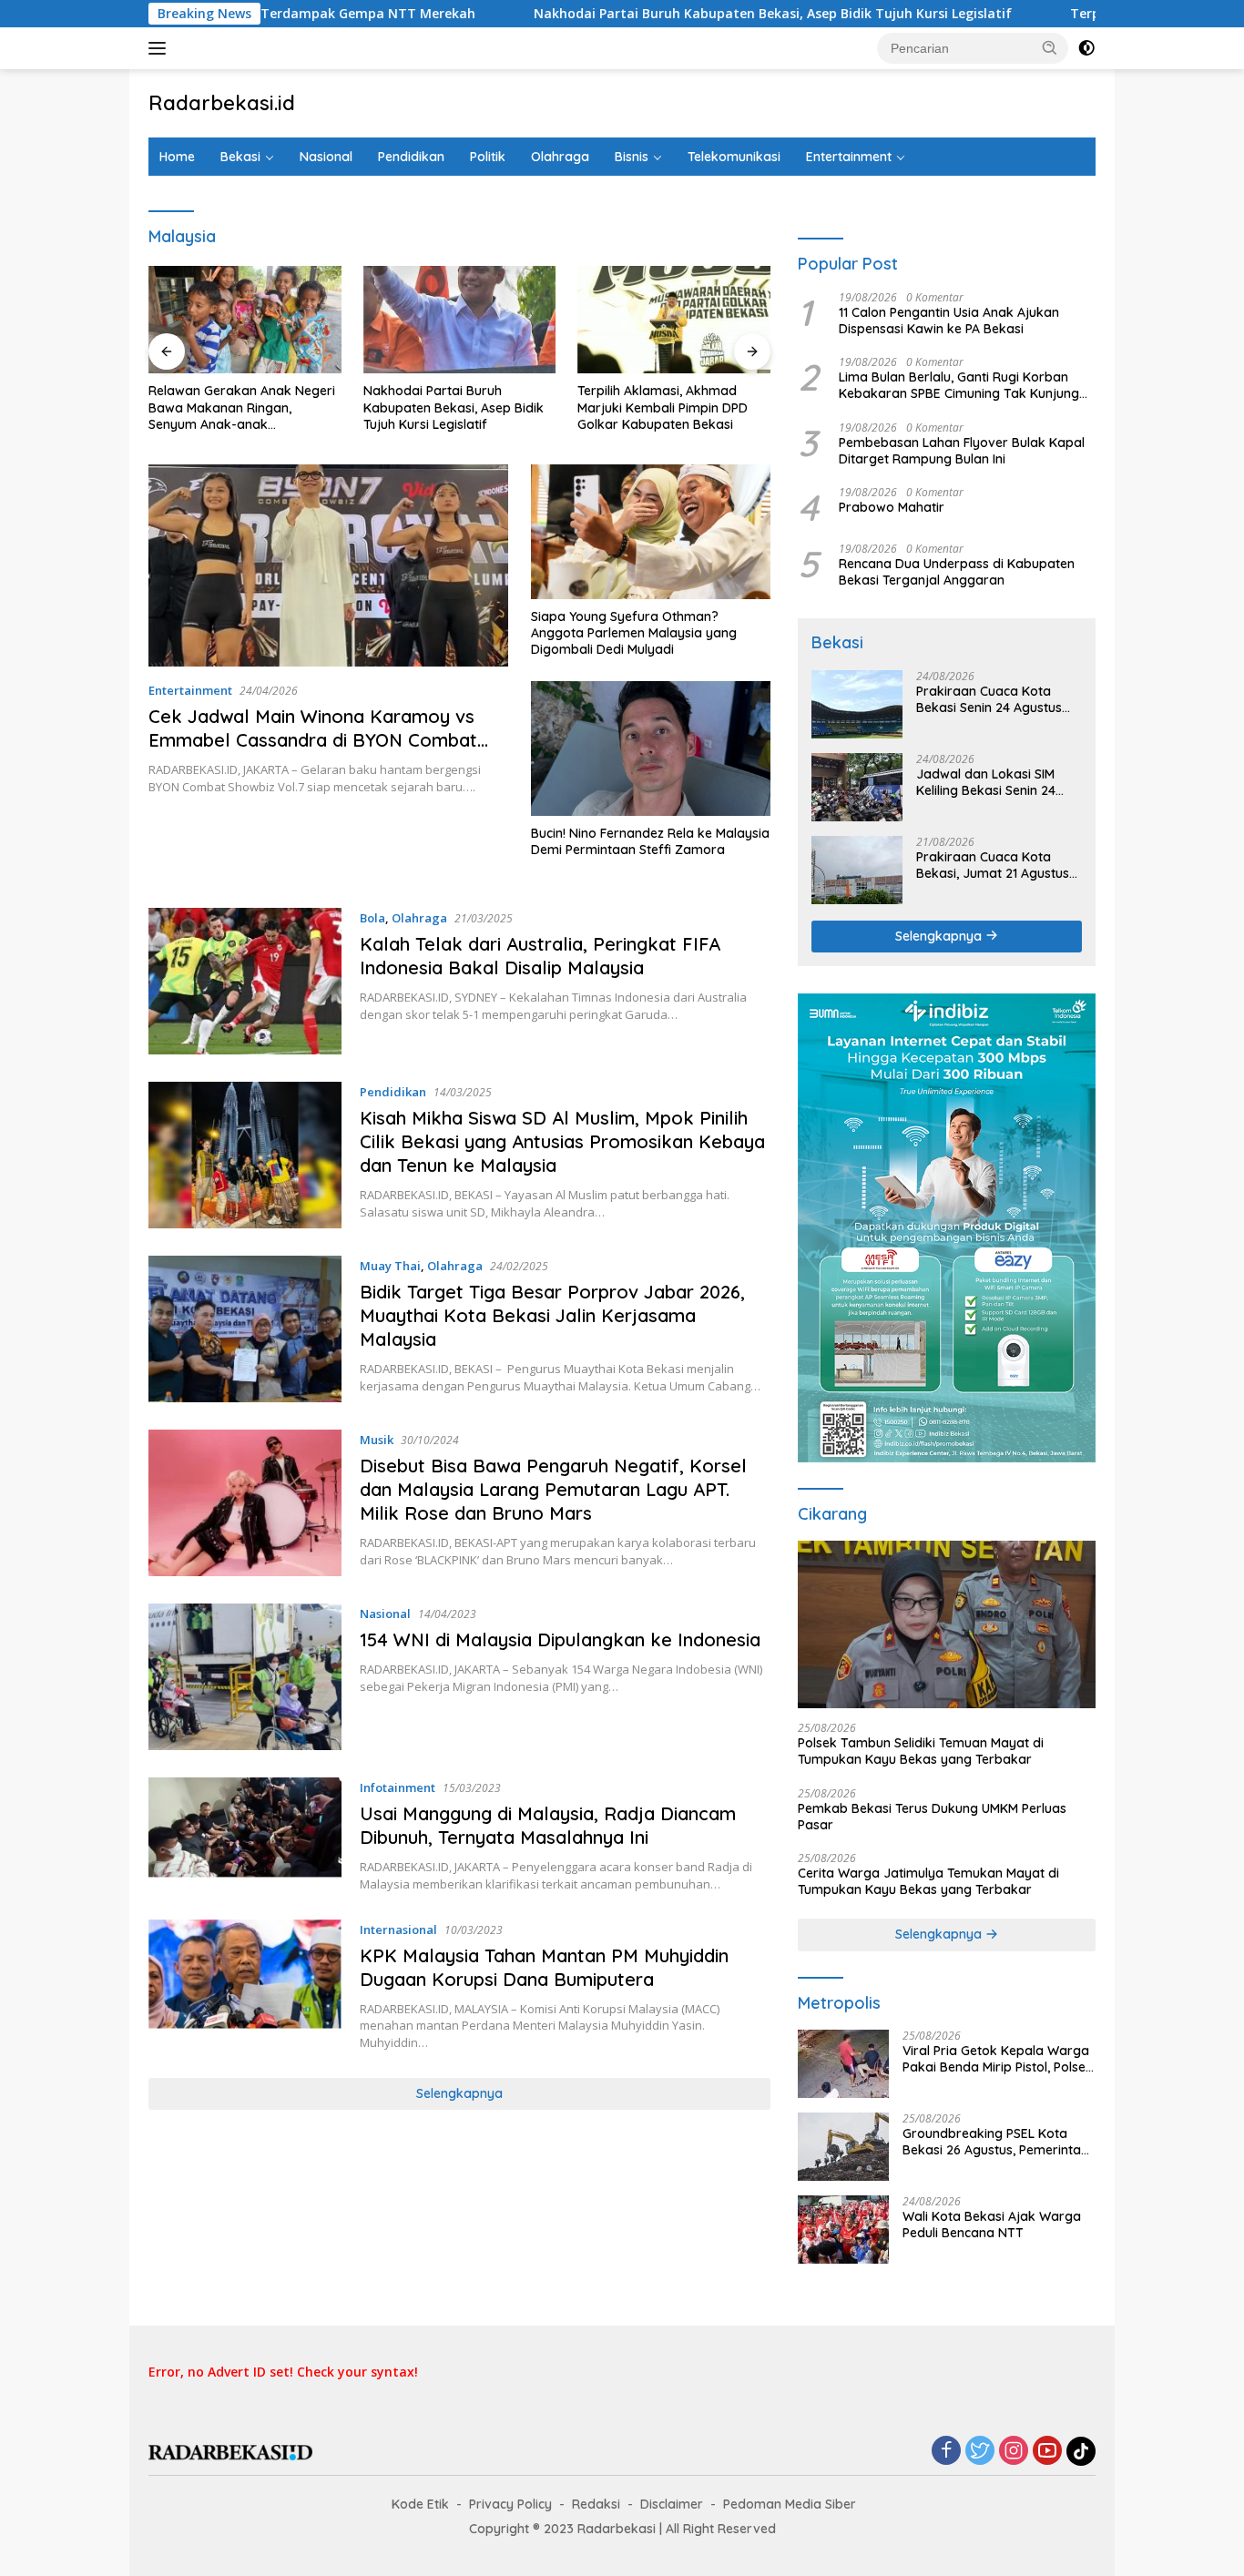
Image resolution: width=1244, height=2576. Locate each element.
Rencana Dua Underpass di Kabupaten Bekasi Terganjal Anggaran (957, 572)
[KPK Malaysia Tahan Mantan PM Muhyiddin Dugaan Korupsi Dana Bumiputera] (245, 1985)
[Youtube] (1047, 2452)
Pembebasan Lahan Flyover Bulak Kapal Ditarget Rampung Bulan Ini (962, 451)
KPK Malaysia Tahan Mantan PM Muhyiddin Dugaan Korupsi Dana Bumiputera (544, 1967)
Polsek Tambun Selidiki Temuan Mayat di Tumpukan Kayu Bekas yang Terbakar (921, 1751)
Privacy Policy (510, 2504)
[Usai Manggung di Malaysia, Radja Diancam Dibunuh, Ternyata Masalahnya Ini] (245, 1835)
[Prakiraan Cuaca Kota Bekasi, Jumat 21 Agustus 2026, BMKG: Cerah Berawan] (857, 870)
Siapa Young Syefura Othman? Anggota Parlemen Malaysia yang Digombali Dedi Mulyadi (634, 633)
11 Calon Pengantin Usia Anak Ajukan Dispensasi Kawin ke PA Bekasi (949, 321)
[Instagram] (1014, 2452)
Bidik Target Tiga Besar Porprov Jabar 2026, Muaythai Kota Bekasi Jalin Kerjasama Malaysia (552, 1315)
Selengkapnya (459, 2093)
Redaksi (596, 2504)
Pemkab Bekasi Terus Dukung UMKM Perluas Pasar (932, 1817)
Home (177, 157)
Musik (377, 1440)
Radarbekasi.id (222, 103)
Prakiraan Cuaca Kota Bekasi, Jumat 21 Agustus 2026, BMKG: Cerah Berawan (993, 865)
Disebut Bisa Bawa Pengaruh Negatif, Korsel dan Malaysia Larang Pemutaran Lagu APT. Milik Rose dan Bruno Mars (553, 1489)
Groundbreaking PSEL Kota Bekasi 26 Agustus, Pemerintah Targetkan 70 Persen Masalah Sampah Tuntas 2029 (995, 2142)
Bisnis (632, 157)
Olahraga (560, 157)
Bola (372, 918)
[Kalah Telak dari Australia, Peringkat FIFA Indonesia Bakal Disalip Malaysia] (245, 981)
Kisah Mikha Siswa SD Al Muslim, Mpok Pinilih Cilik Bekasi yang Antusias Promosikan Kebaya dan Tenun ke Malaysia (562, 1141)
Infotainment (398, 1787)
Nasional (326, 157)
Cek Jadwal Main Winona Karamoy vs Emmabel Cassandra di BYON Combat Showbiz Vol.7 (313, 740)
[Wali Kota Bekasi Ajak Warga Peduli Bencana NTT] (843, 2230)
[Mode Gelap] (1086, 48)
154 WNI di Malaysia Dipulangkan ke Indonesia (560, 1639)
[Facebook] (946, 2452)
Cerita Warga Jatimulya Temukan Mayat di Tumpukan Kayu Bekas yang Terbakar (928, 1881)
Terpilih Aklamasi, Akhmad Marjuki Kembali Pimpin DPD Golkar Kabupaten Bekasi (663, 407)
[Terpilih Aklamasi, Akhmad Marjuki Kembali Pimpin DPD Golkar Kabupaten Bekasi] (674, 320)
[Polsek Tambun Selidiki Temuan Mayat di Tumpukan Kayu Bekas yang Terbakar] (947, 1624)
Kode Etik (420, 2504)
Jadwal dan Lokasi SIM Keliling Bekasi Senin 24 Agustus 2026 (986, 782)
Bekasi (240, 157)
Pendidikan (411, 157)
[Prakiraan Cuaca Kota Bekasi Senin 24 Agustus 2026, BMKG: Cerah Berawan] (857, 704)
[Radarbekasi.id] (230, 2451)
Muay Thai (390, 1266)
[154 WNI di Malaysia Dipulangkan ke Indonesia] (245, 1677)
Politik (488, 157)
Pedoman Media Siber (790, 2504)
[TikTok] (1081, 2451)
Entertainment (849, 157)
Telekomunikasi (734, 157)
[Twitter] (980, 2452)
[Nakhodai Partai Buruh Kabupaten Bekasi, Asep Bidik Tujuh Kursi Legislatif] (460, 320)
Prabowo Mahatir (892, 507)
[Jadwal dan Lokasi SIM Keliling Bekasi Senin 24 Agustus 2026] (857, 787)
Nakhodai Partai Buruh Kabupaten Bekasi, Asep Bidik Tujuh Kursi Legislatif (645, 14)
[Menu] (161, 48)
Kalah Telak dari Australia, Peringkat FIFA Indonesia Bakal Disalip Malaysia (540, 956)
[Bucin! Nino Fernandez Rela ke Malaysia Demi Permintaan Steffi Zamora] (651, 748)
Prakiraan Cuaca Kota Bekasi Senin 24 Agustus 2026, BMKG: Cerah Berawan (989, 699)
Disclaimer (672, 2504)
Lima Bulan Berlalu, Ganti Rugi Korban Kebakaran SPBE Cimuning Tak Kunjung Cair (959, 385)
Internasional (398, 1929)
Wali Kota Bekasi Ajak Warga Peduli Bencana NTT (992, 2225)
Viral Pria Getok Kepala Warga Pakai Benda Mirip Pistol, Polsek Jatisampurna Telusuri (998, 2059)
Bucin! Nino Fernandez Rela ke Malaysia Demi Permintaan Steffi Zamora (650, 841)
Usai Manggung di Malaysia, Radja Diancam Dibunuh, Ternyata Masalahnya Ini (548, 1825)
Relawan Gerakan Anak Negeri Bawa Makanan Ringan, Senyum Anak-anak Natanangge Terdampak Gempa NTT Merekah (242, 407)
